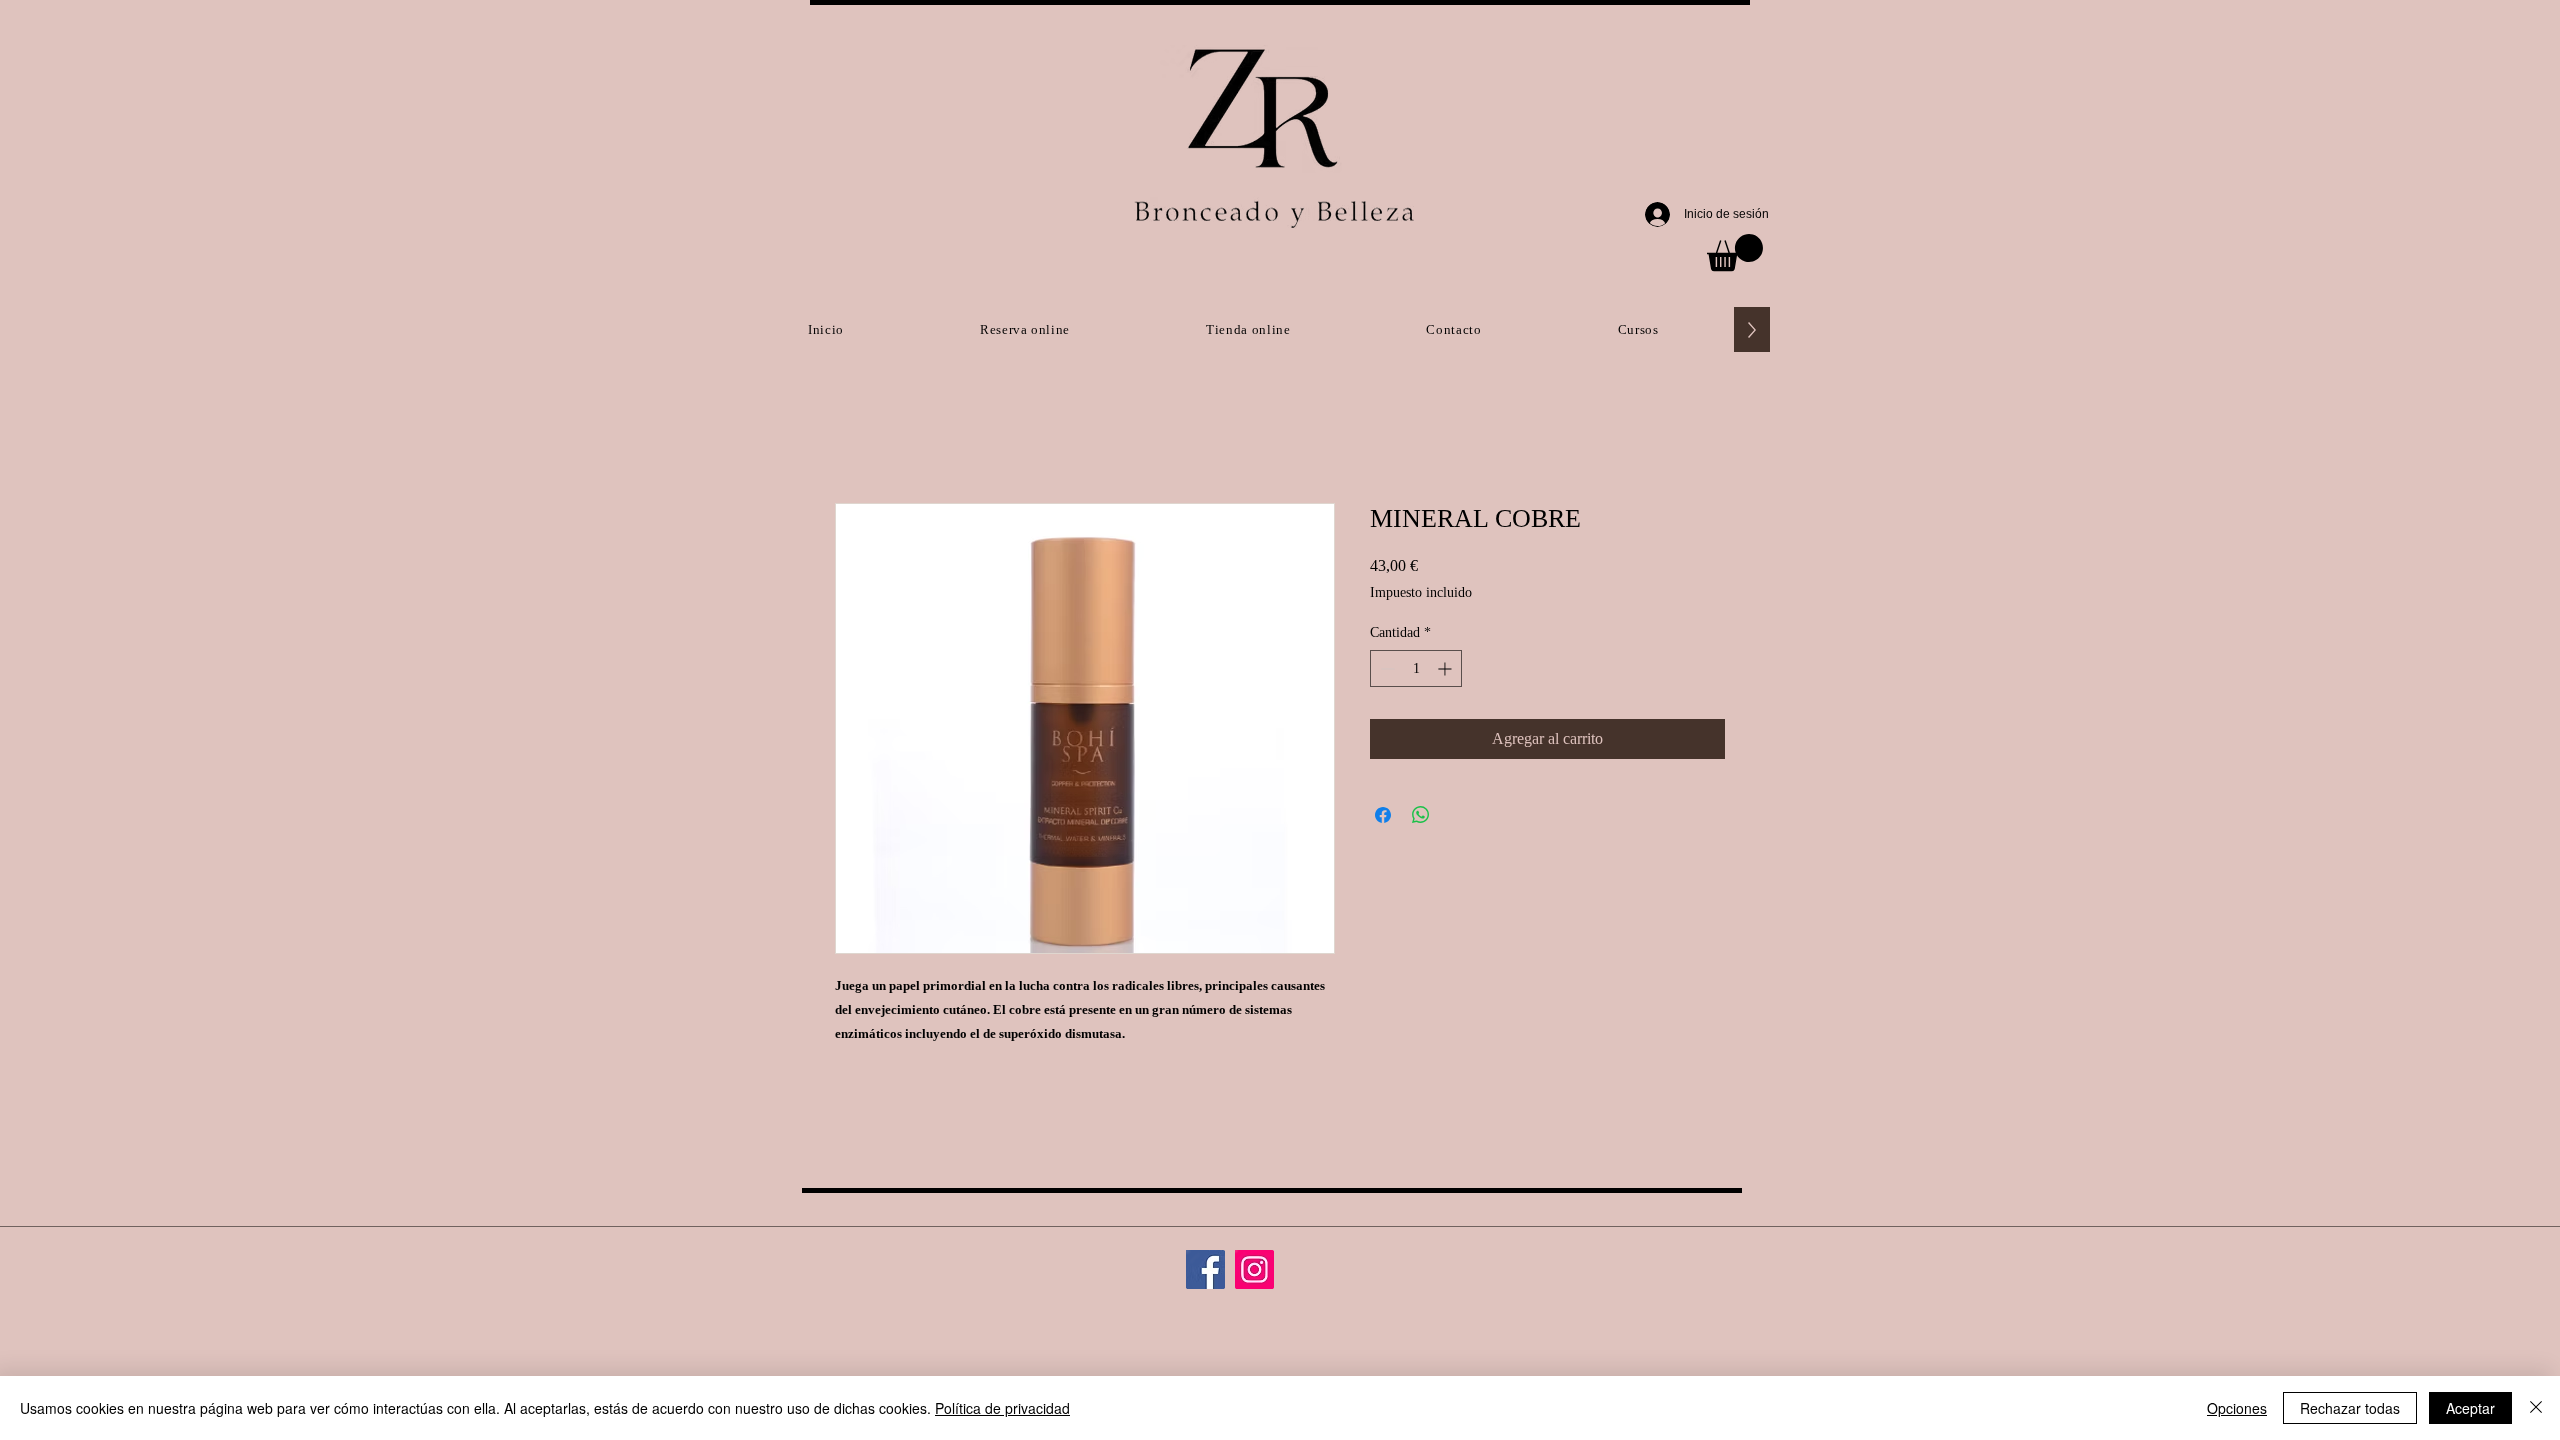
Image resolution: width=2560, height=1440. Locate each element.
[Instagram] (1254, 1269)
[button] (1735, 252)
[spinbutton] (1416, 668)
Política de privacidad (1002, 1408)
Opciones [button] (2237, 1408)
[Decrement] (1385, 668)
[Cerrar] (2536, 1408)
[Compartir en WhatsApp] (1421, 815)
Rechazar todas (2350, 1408)
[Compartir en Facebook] (1383, 815)
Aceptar (2470, 1408)
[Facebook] (1205, 1269)
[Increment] (1446, 668)
